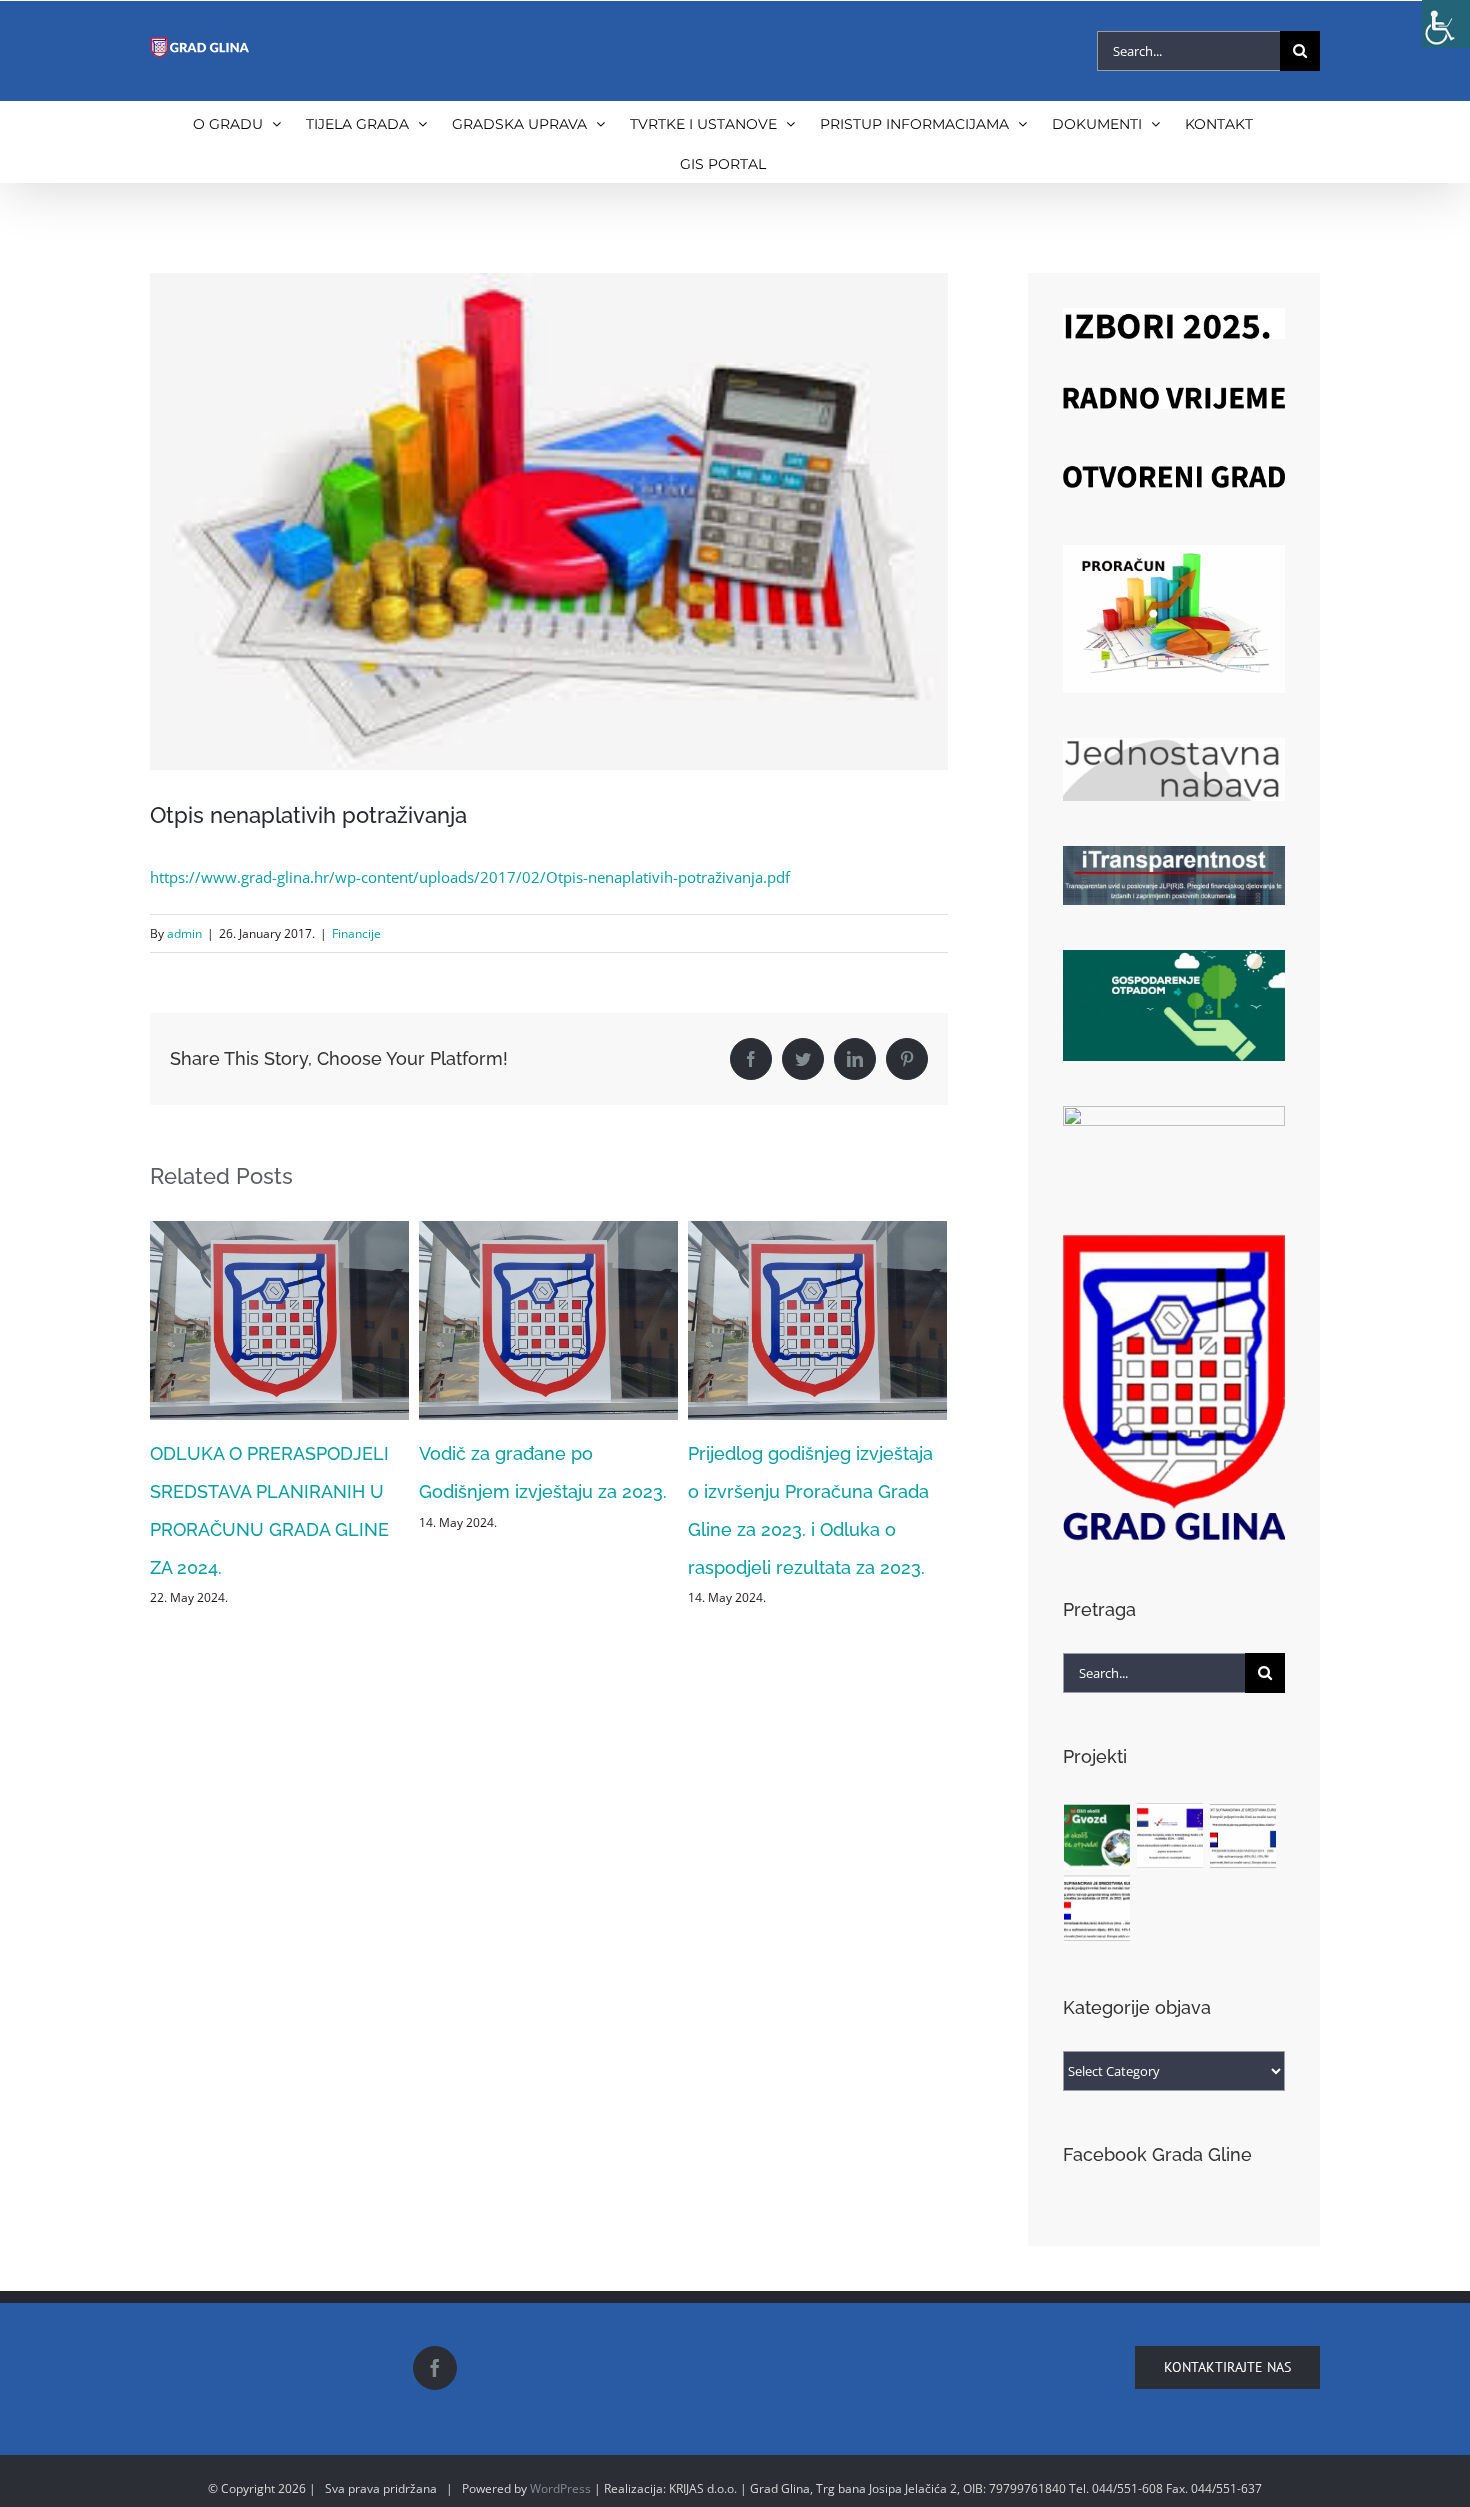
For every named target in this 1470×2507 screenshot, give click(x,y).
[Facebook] (435, 2368)
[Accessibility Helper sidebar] (1446, 24)
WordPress (560, 2488)
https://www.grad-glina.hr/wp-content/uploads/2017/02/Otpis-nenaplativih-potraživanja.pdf (470, 877)
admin (184, 933)
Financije (356, 933)
